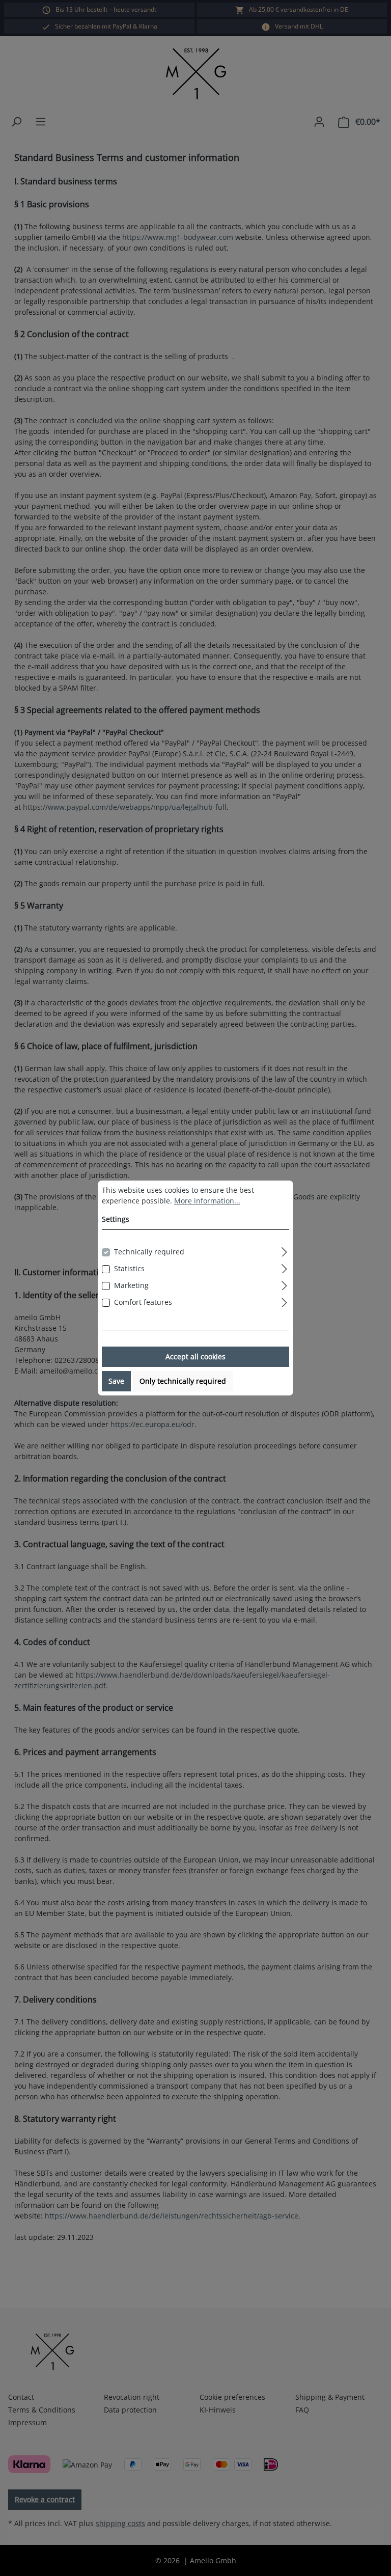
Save (116, 1381)
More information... (207, 1201)
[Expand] (284, 1250)
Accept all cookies (195, 1356)
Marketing (131, 1285)
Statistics (129, 1268)
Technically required (149, 1252)
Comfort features (143, 1302)
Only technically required (183, 1381)
